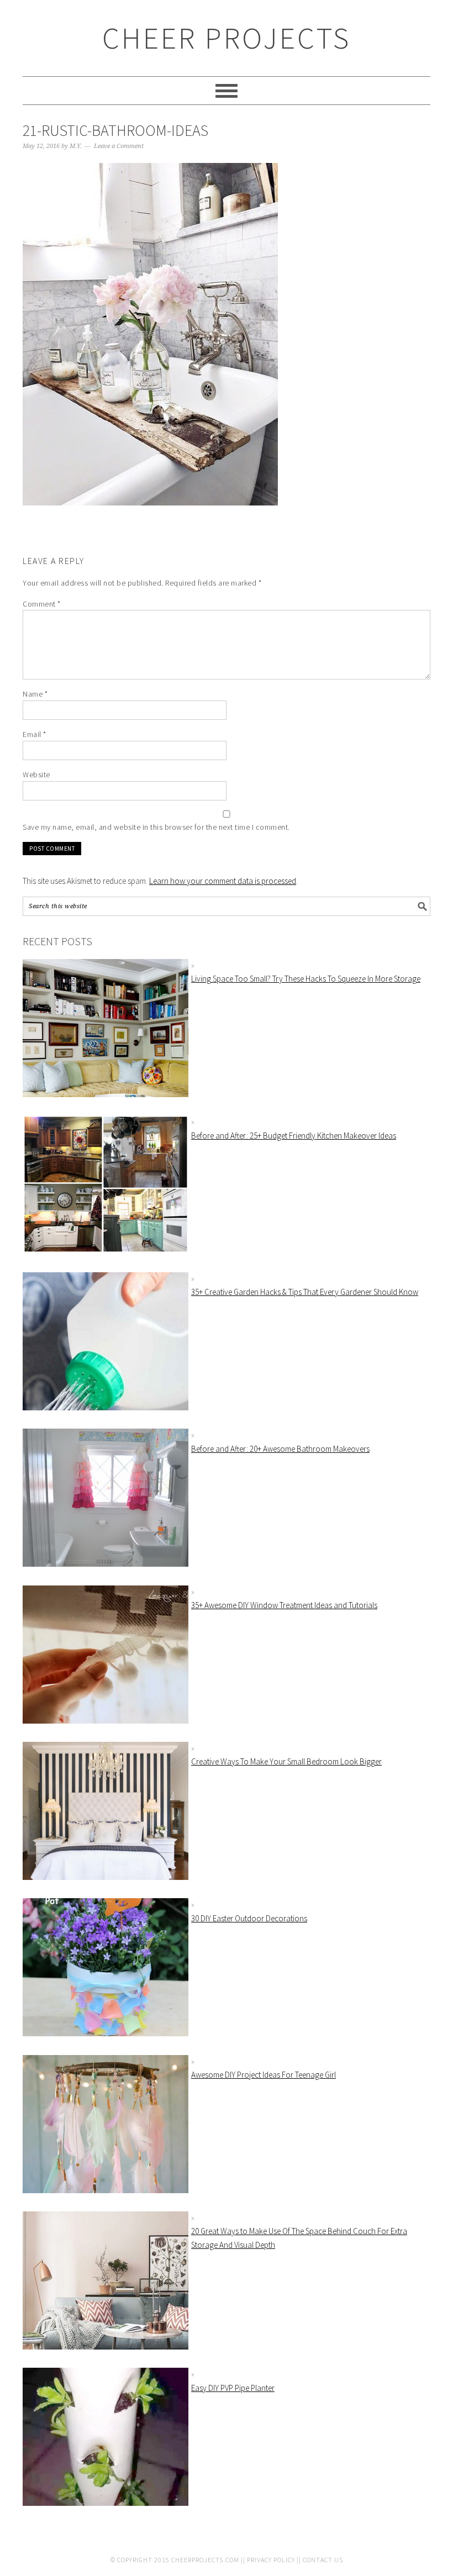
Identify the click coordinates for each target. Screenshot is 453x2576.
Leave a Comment (119, 146)
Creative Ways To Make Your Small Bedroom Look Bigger (286, 1761)
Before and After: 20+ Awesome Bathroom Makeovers (280, 1449)
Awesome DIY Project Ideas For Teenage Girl (264, 2075)
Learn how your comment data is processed (223, 881)
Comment (42, 604)
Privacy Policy (271, 2560)
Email (35, 734)
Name (35, 694)
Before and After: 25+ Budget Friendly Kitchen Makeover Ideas (294, 1136)
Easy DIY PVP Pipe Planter (233, 2388)
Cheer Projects (227, 38)
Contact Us (323, 2560)
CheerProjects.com (205, 2560)
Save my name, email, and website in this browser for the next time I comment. (156, 827)
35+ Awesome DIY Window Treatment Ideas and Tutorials (284, 1605)
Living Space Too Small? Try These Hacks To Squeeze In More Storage (306, 979)
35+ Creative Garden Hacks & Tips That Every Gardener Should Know (305, 1292)
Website (36, 775)
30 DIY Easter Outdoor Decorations (249, 1918)
